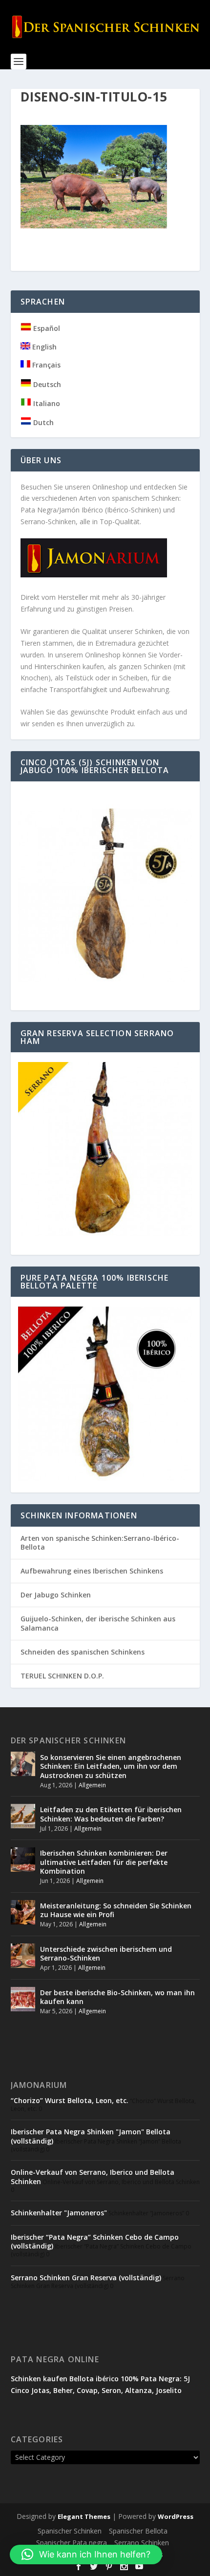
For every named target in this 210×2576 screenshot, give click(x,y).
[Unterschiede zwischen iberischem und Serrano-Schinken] (23, 1956)
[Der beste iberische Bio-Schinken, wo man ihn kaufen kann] (23, 1999)
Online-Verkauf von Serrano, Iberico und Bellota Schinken (93, 2177)
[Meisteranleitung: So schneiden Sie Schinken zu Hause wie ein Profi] (23, 1912)
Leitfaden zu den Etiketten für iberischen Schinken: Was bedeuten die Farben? (111, 1814)
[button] (86, 2555)
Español (46, 328)
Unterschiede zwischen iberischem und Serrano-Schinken (106, 1953)
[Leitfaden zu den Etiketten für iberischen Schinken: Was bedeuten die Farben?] (23, 1816)
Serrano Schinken (142, 2543)
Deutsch (46, 384)
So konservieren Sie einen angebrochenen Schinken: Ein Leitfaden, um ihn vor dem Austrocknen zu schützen (111, 1766)
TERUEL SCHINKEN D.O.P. (62, 1676)
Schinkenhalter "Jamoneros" (59, 2213)
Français (45, 365)
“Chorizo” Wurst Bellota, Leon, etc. (70, 2100)
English (43, 347)
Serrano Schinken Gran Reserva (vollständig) (86, 2278)
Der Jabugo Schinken (56, 1595)
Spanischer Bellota (138, 2531)
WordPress (176, 2516)
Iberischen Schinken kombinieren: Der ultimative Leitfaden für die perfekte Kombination (104, 1862)
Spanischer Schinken (70, 2531)
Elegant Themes (84, 2516)
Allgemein (92, 1785)
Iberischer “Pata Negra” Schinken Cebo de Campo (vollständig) (95, 2241)
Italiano (46, 403)
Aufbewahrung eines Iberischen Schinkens (92, 1571)
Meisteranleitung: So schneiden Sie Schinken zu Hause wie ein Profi (116, 1910)
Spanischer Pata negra (72, 2543)
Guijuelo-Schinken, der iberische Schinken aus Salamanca (98, 1623)
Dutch (42, 422)
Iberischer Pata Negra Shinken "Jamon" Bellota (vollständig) (91, 2136)
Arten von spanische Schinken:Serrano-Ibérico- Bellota (100, 1543)
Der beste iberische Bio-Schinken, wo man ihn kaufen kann (117, 1997)
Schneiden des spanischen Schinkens (83, 1652)
